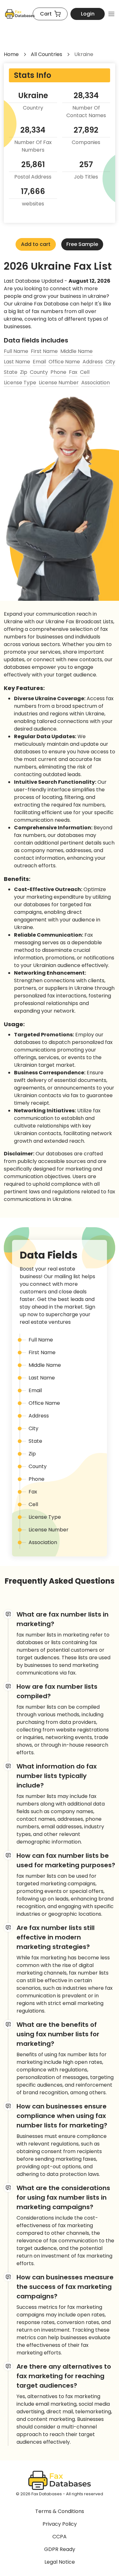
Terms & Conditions (60, 2511)
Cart (46, 14)
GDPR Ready (60, 2549)
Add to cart (36, 244)
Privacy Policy (60, 2524)
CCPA (60, 2537)
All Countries (46, 54)
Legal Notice (60, 2562)
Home (11, 54)
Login (88, 14)
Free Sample (82, 244)
